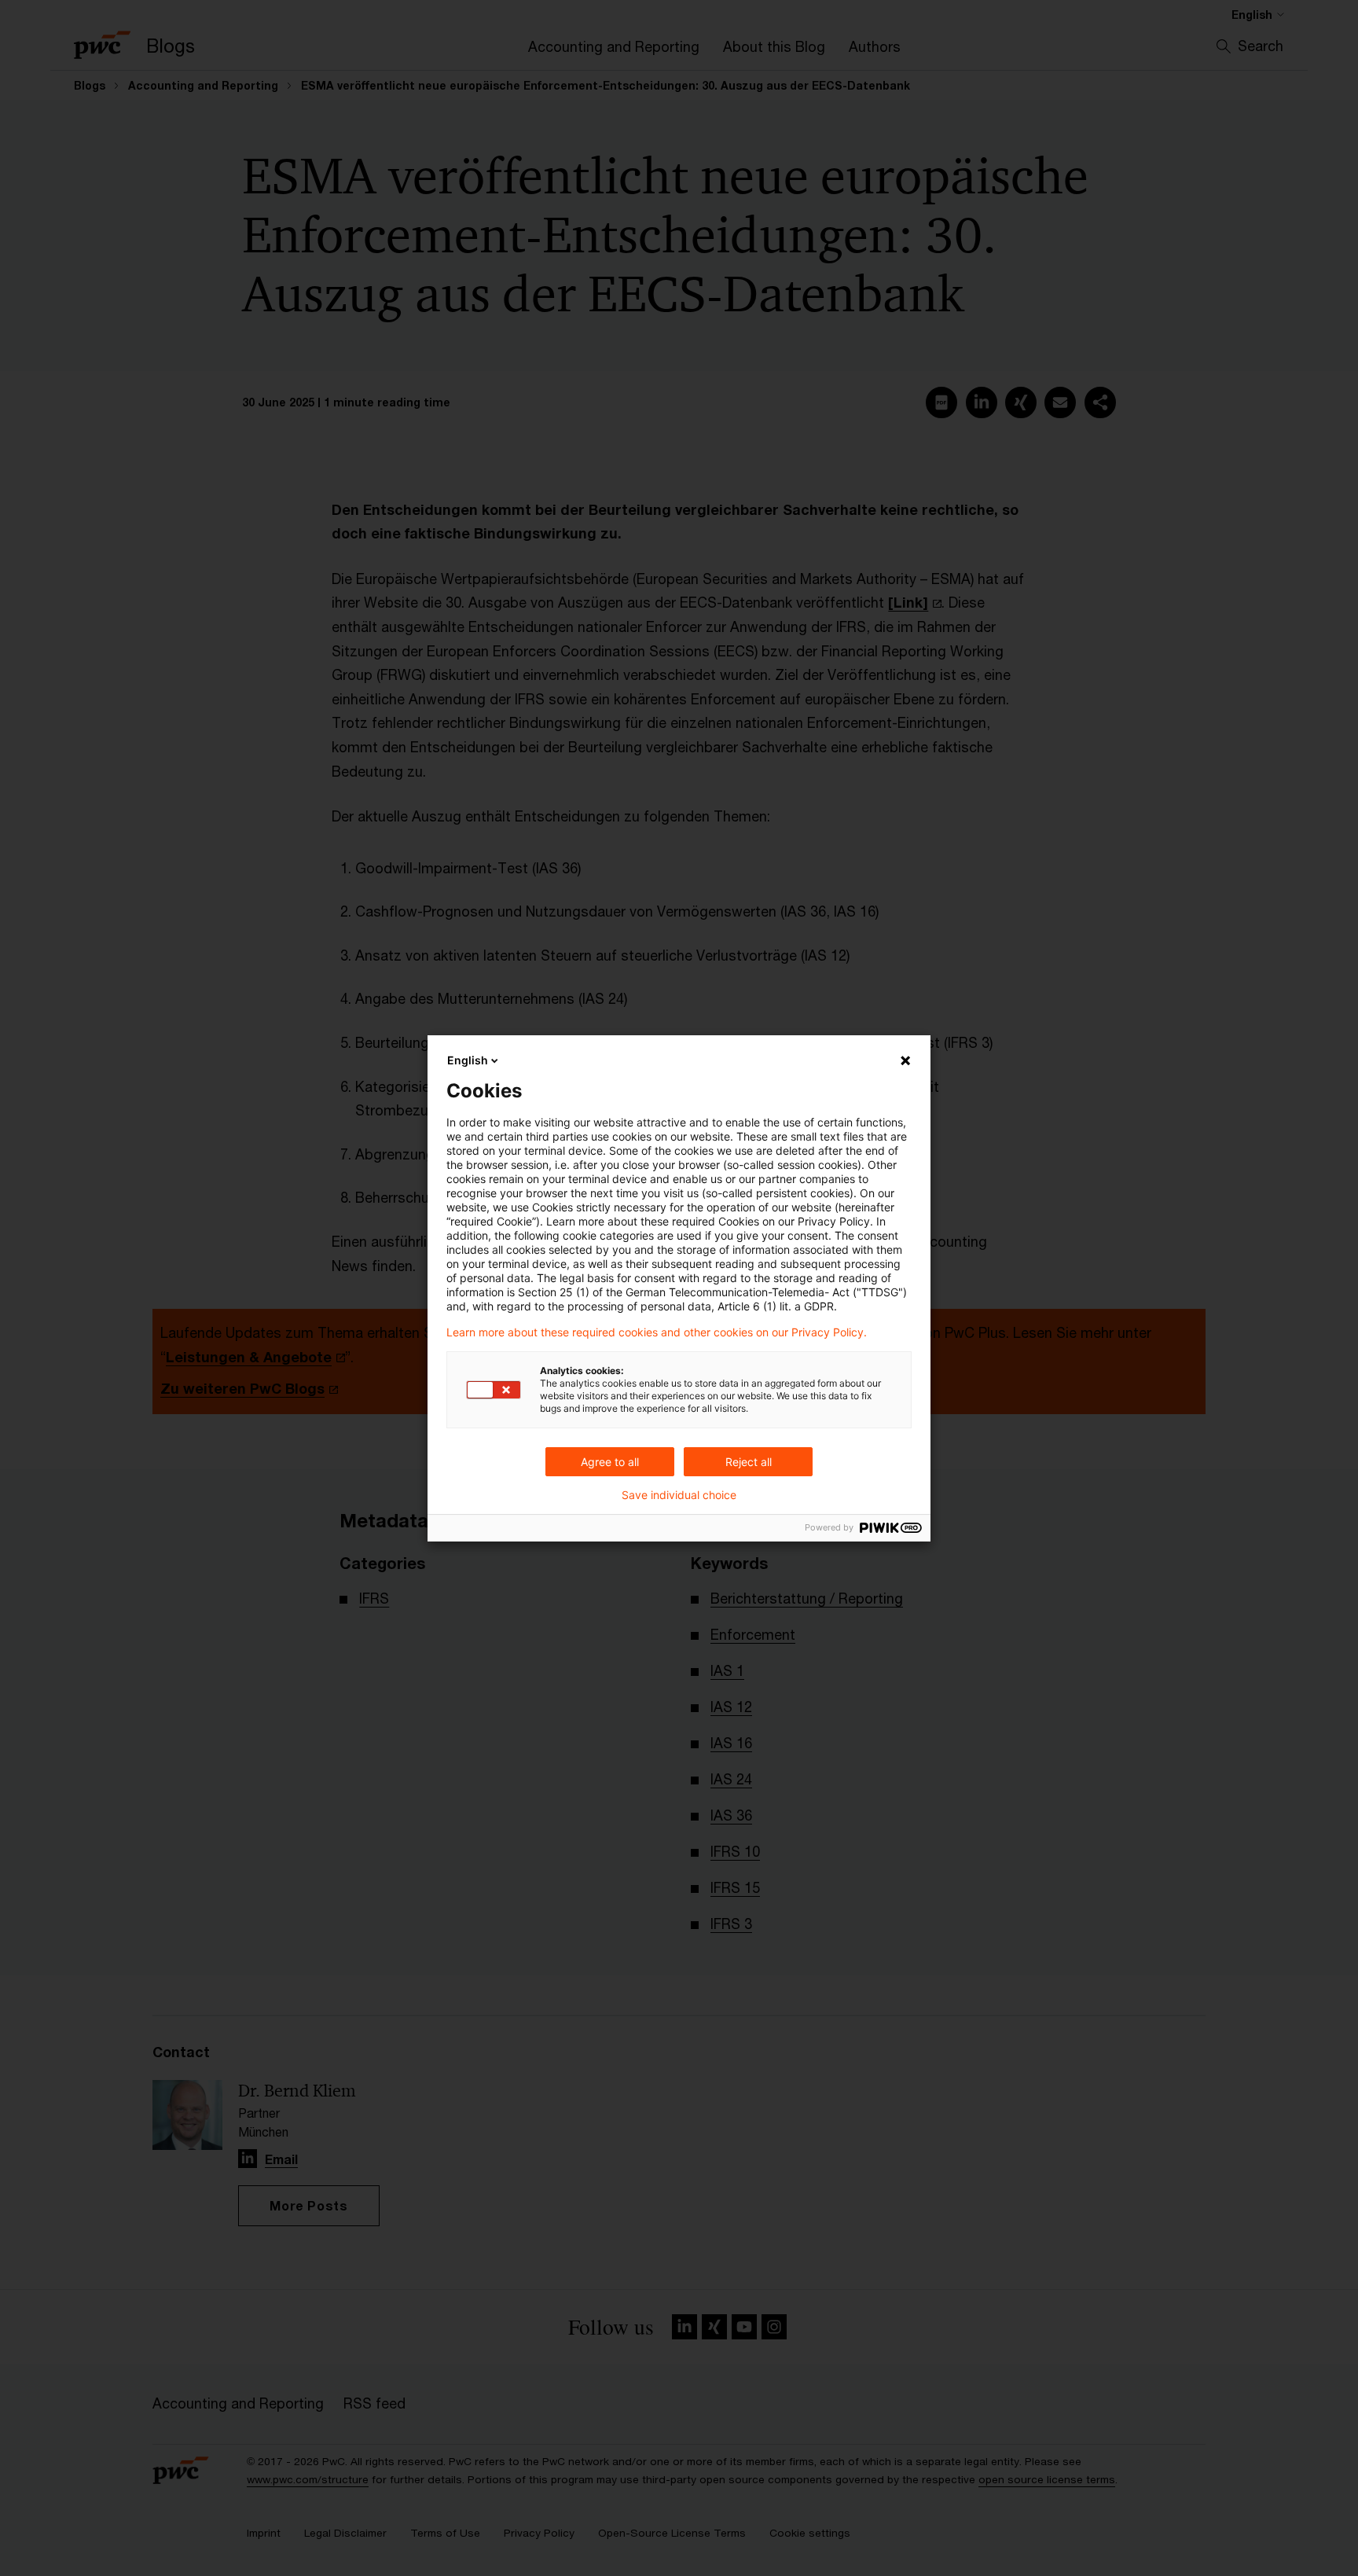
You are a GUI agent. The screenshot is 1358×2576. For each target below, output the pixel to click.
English (468, 1060)
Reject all (749, 1462)
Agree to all (610, 1462)
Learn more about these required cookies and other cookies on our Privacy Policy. (657, 1332)
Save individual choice (679, 1495)
